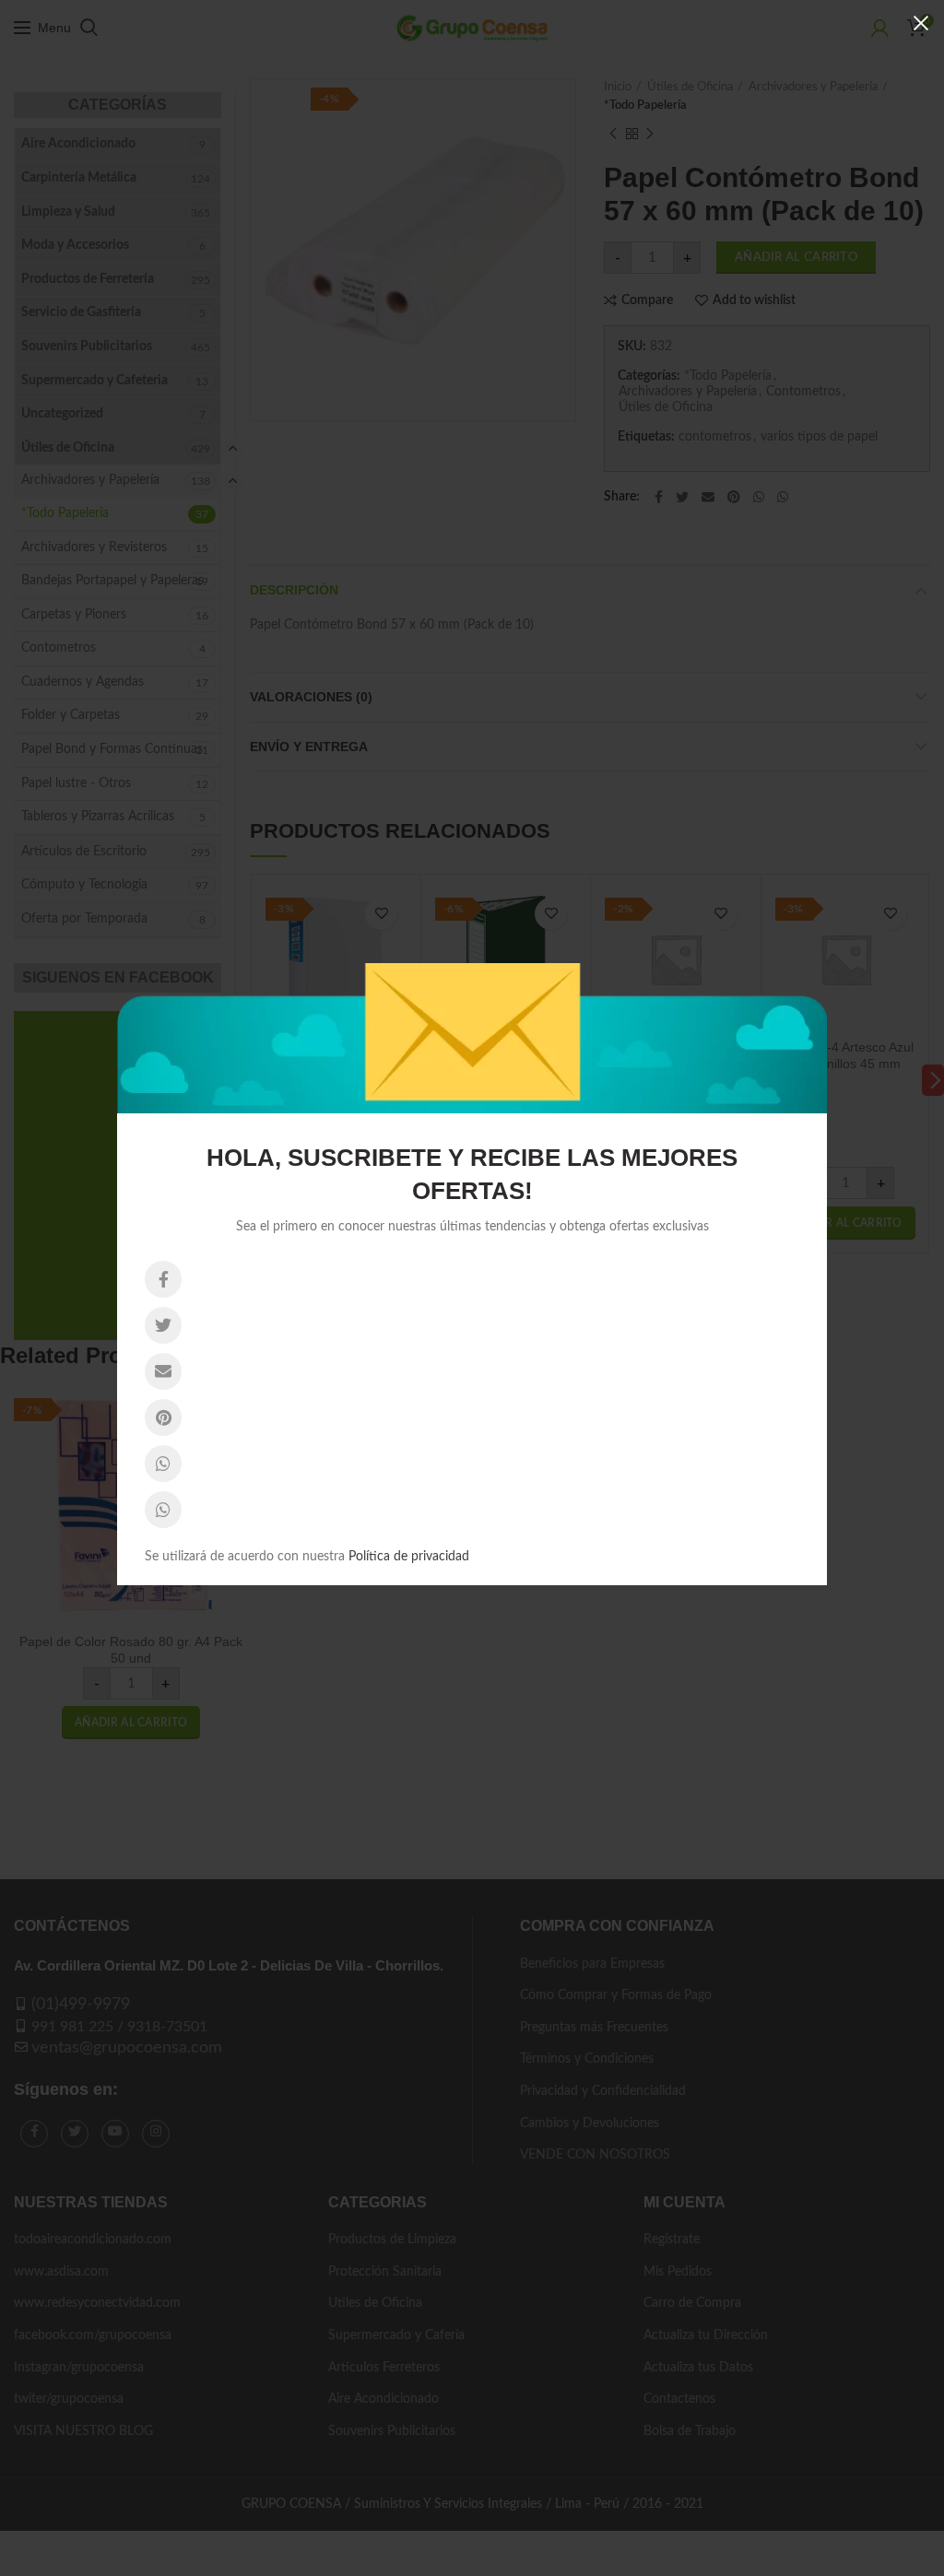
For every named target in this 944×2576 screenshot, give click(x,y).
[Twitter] (163, 1325)
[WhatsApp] (163, 1464)
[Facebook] (163, 1279)
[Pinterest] (163, 1417)
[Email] (163, 1371)
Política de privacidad (409, 1557)
